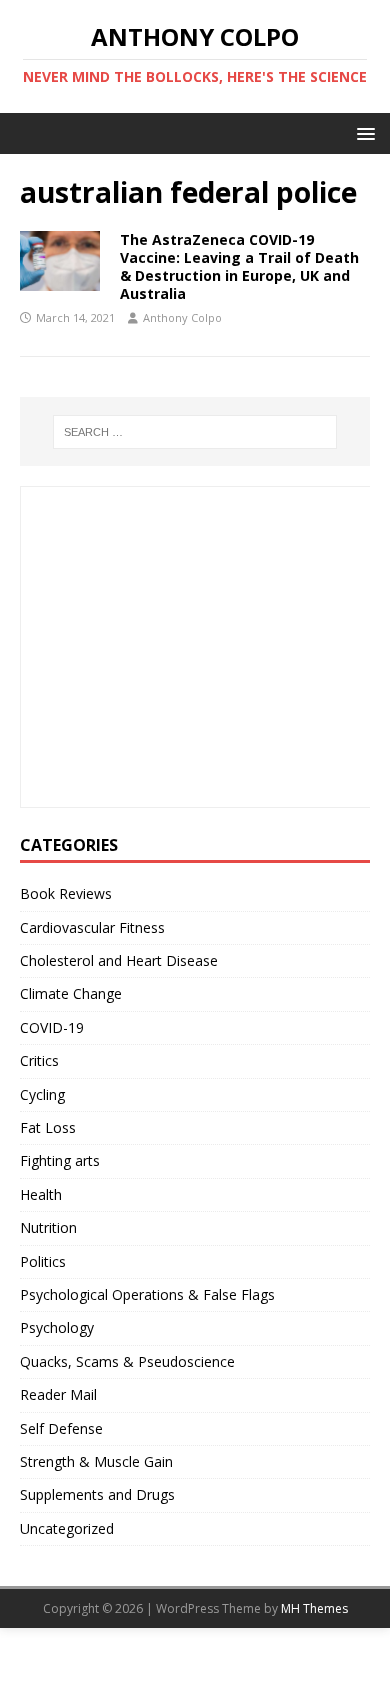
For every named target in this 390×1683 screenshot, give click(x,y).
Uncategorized (67, 1528)
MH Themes (314, 1608)
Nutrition (48, 1227)
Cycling (42, 1094)
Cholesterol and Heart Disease (119, 960)
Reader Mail (58, 1394)
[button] (362, 132)
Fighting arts (60, 1160)
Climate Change (71, 993)
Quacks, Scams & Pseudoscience (127, 1361)
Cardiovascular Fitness (92, 927)
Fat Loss (48, 1127)
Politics (43, 1261)
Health (41, 1194)
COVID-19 (52, 1027)
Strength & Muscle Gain (96, 1461)
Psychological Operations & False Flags (147, 1294)
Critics (39, 1060)
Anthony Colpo (182, 317)
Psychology (57, 1327)
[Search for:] (195, 432)
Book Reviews (66, 893)
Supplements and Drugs (97, 1494)
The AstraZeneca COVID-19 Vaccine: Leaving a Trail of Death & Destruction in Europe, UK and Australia (239, 267)
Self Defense (61, 1428)
